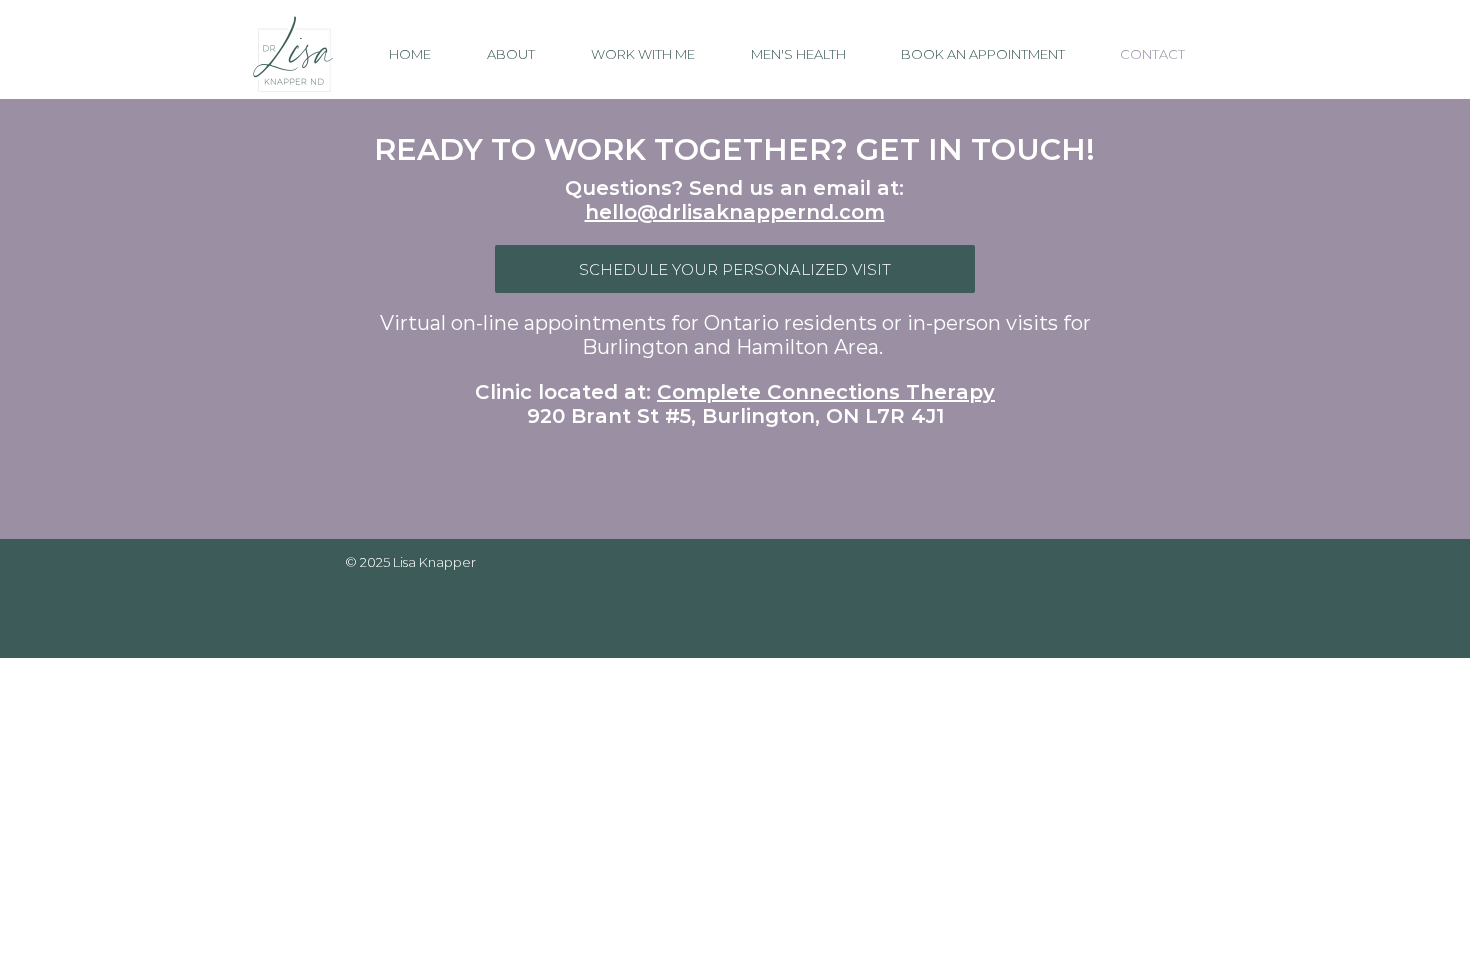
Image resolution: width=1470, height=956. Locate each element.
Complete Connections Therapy (826, 392)
